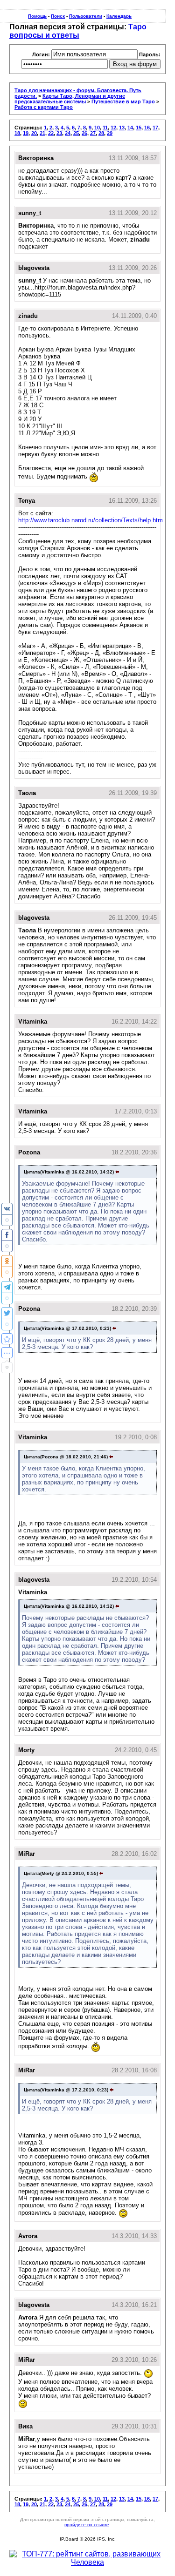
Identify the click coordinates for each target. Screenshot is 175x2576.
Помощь (37, 16)
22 (51, 133)
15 (139, 128)
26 (84, 133)
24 (68, 133)
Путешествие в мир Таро (123, 101)
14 (130, 128)
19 (26, 133)
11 (105, 128)
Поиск (58, 16)
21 (42, 133)
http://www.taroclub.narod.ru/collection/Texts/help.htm (91, 520)
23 (59, 133)
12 (113, 128)
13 (122, 128)
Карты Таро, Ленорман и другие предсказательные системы (70, 99)
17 (155, 128)
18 (17, 133)
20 (34, 133)
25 (76, 133)
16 (147, 128)
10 (97, 128)
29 (110, 133)
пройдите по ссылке (87, 2525)
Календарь (119, 16)
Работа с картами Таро (44, 107)
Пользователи (86, 16)
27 (93, 133)
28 (101, 133)
